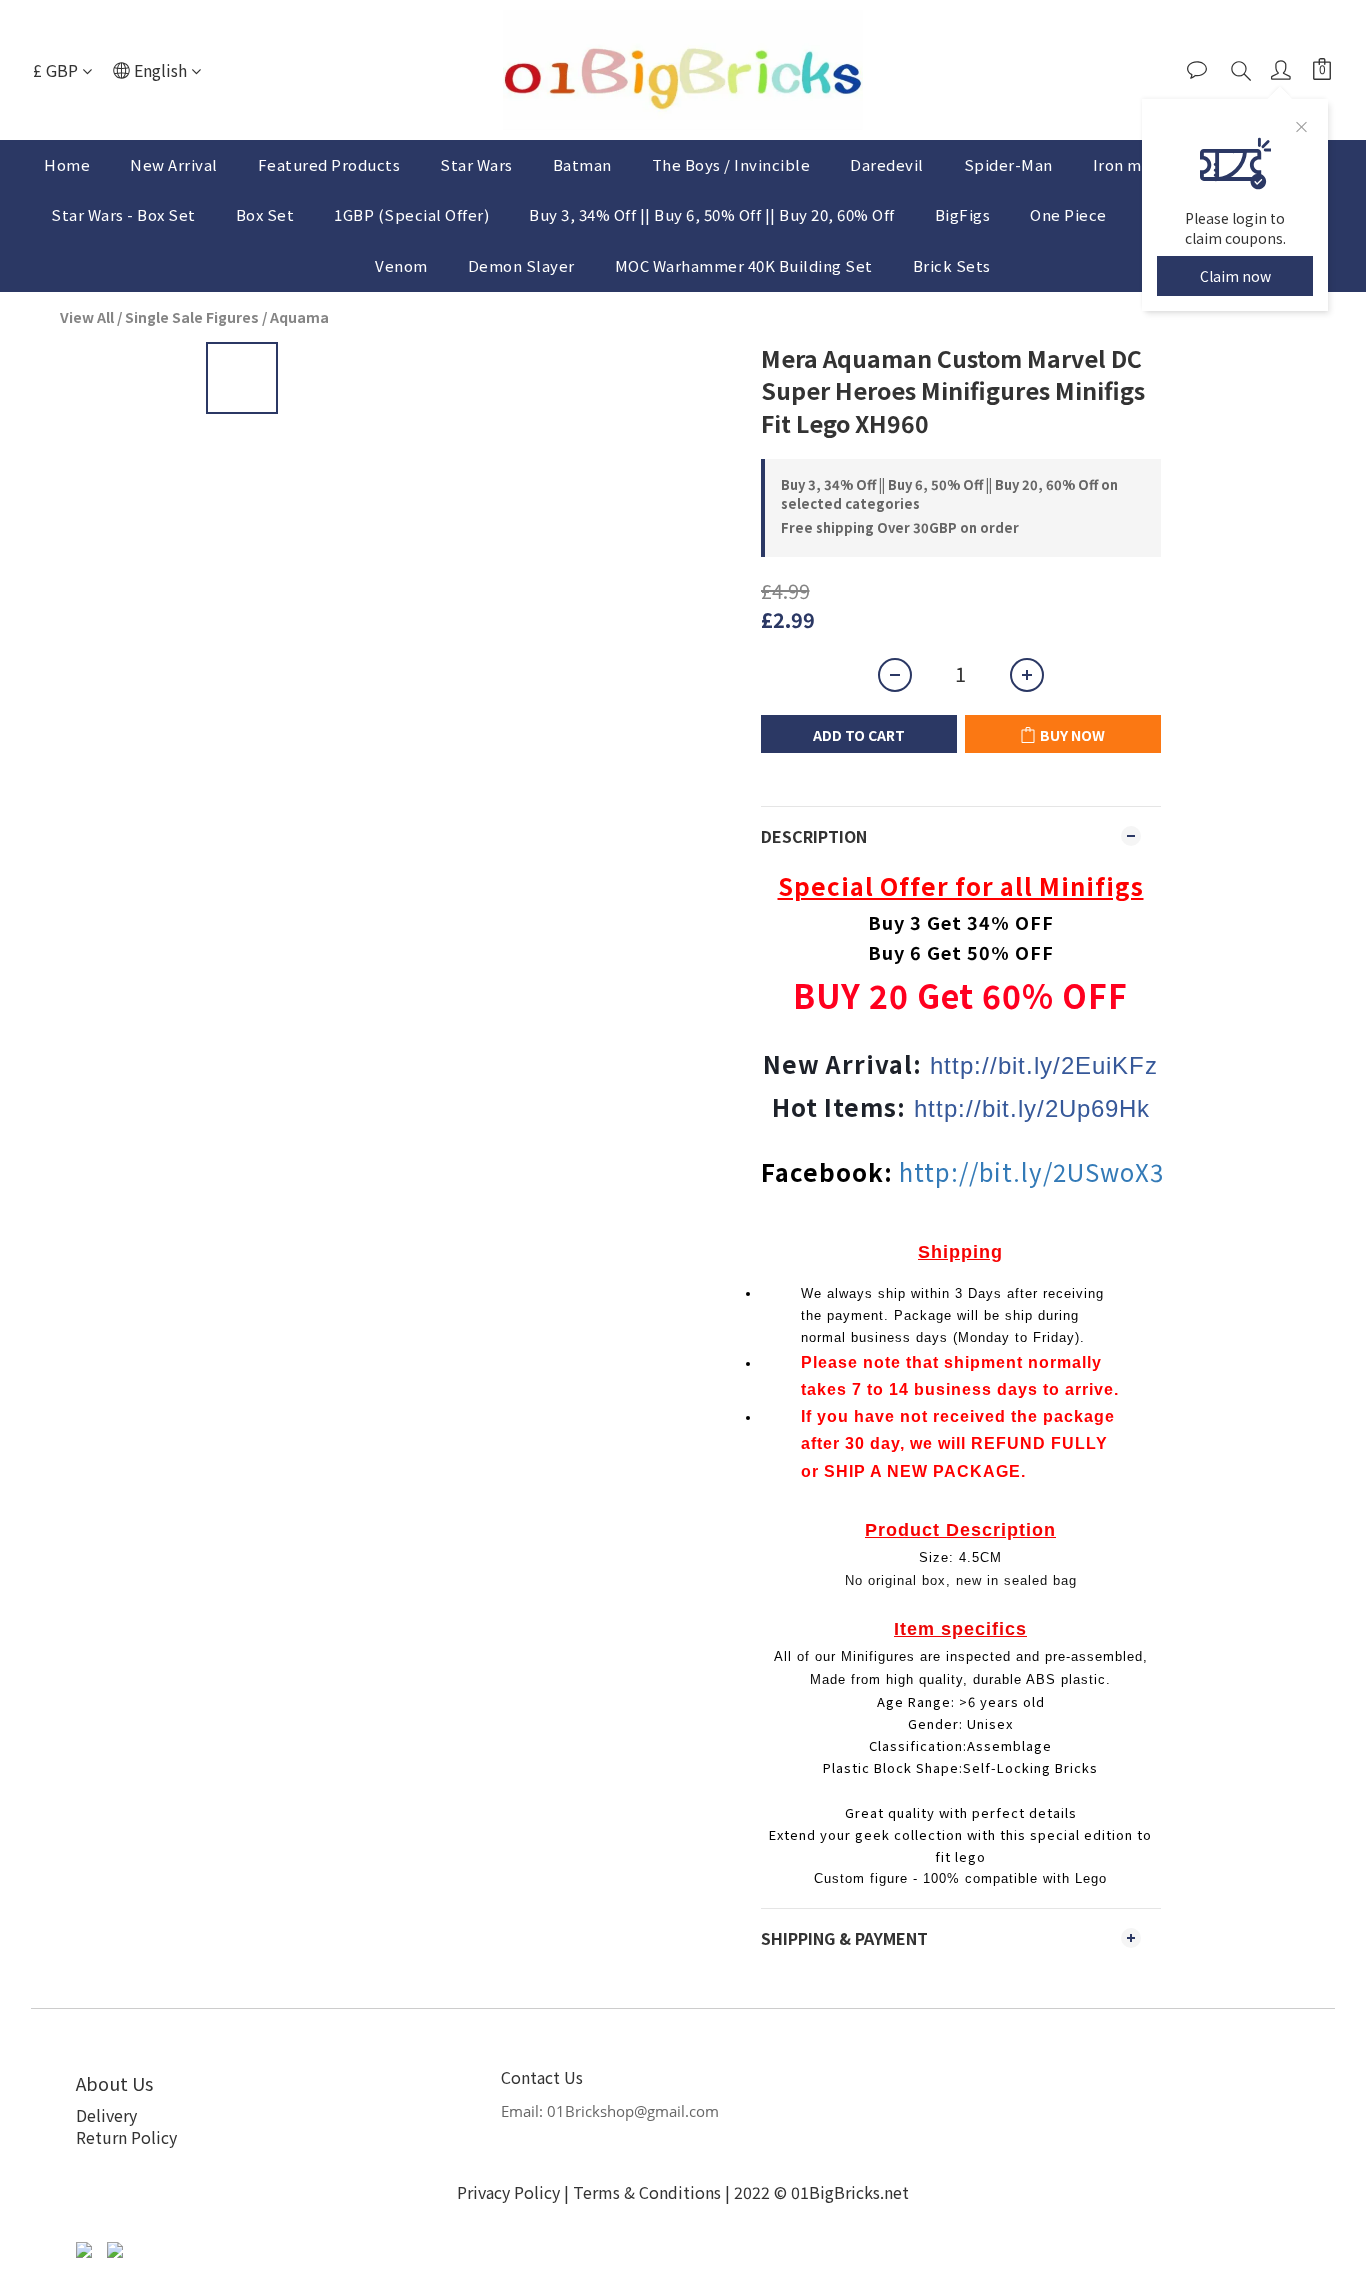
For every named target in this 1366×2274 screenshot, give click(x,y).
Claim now (1235, 276)
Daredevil (887, 164)
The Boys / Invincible (731, 164)
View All (87, 317)
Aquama (299, 317)
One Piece (1068, 214)
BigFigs (963, 214)
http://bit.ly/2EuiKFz (1044, 1065)
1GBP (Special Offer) (411, 214)
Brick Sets (952, 265)
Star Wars (476, 164)
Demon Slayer (521, 265)
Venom (401, 265)
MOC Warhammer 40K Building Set (744, 265)
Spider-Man (1008, 164)
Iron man (1126, 164)
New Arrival (174, 164)
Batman (582, 164)
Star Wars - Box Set (123, 214)
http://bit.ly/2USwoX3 (1031, 1171)
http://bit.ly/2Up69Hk (1032, 1108)
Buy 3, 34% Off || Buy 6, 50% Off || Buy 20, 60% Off (712, 214)
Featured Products (329, 164)
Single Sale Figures (192, 317)
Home (67, 164)
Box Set (265, 214)
